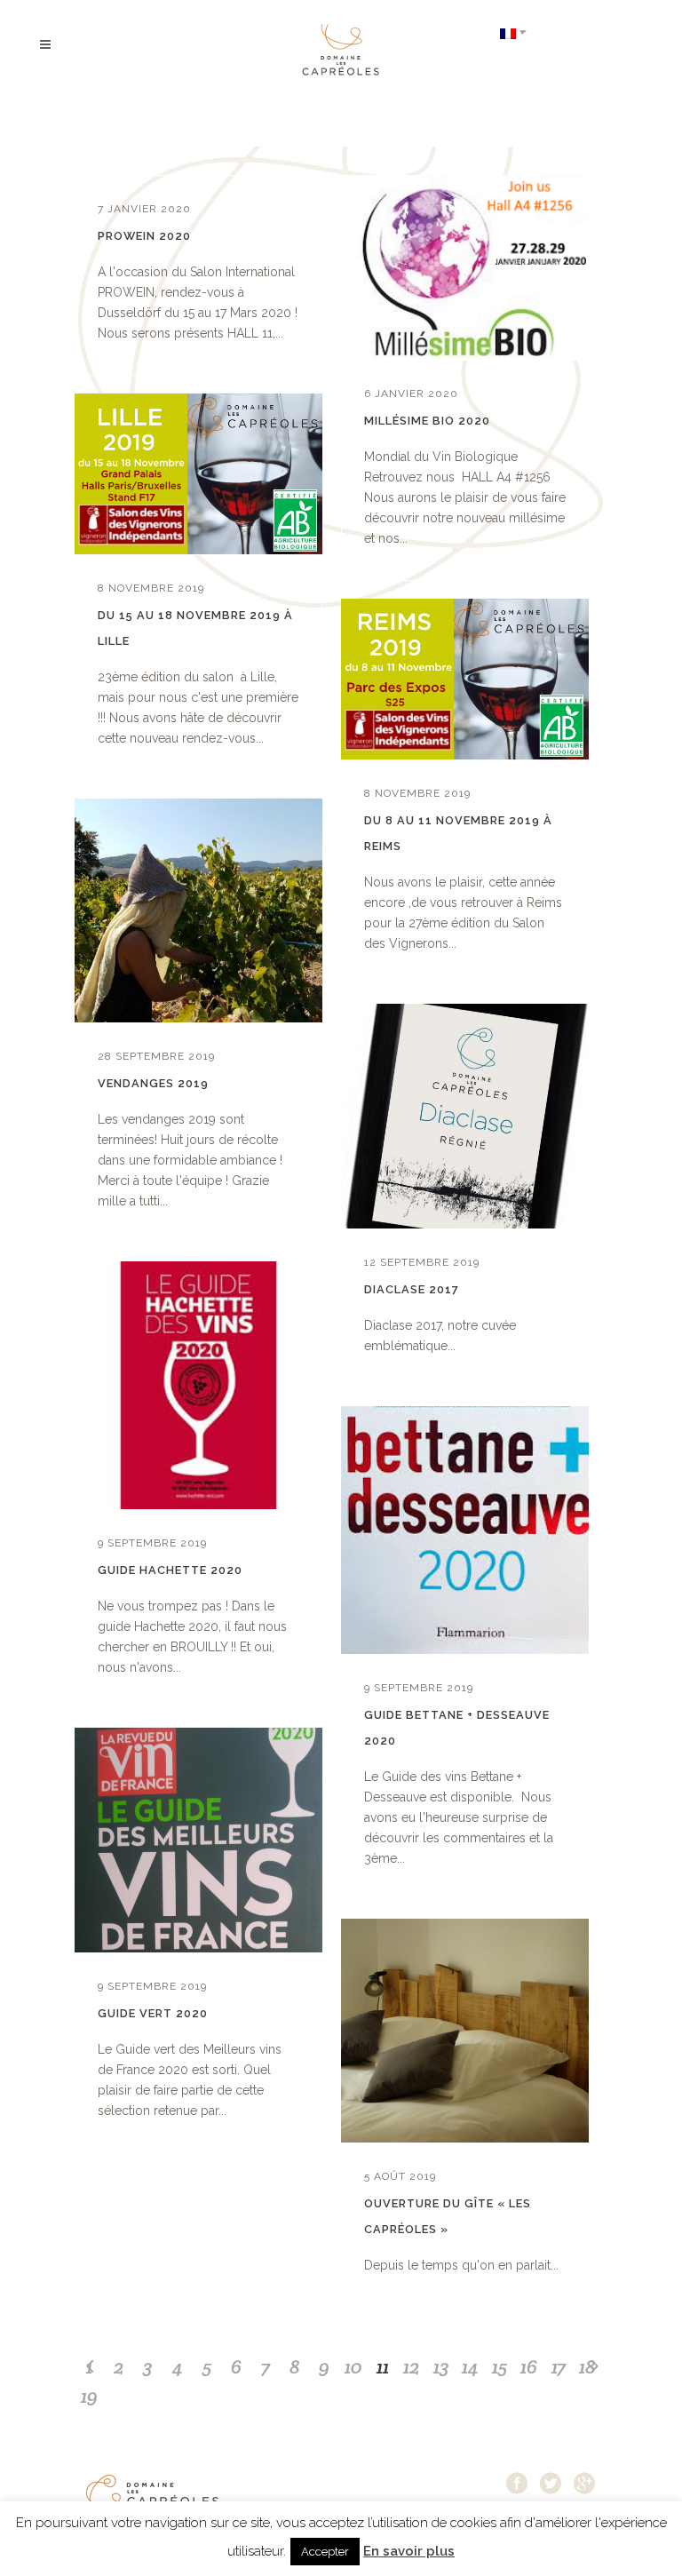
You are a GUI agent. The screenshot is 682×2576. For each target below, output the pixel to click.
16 (529, 2366)
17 (559, 2366)
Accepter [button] (325, 2552)
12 (412, 2366)
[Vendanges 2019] (198, 911)
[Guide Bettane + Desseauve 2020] (465, 1530)
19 (89, 2396)
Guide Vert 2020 (153, 2013)
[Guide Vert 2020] (198, 1840)
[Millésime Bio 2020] (465, 267)
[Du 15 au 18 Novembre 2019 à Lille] (198, 474)
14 (470, 2366)
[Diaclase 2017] (465, 1116)
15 (500, 2366)
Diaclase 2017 (412, 1289)
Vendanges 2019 (153, 1083)
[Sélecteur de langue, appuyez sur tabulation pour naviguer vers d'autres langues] (513, 32)
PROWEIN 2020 (144, 236)
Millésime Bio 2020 (427, 421)
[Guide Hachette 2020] (198, 1385)
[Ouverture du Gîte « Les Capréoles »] (465, 2031)
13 (441, 2366)
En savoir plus (409, 2551)
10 (353, 2366)
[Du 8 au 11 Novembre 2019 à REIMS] (465, 679)
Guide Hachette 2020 (170, 1570)
